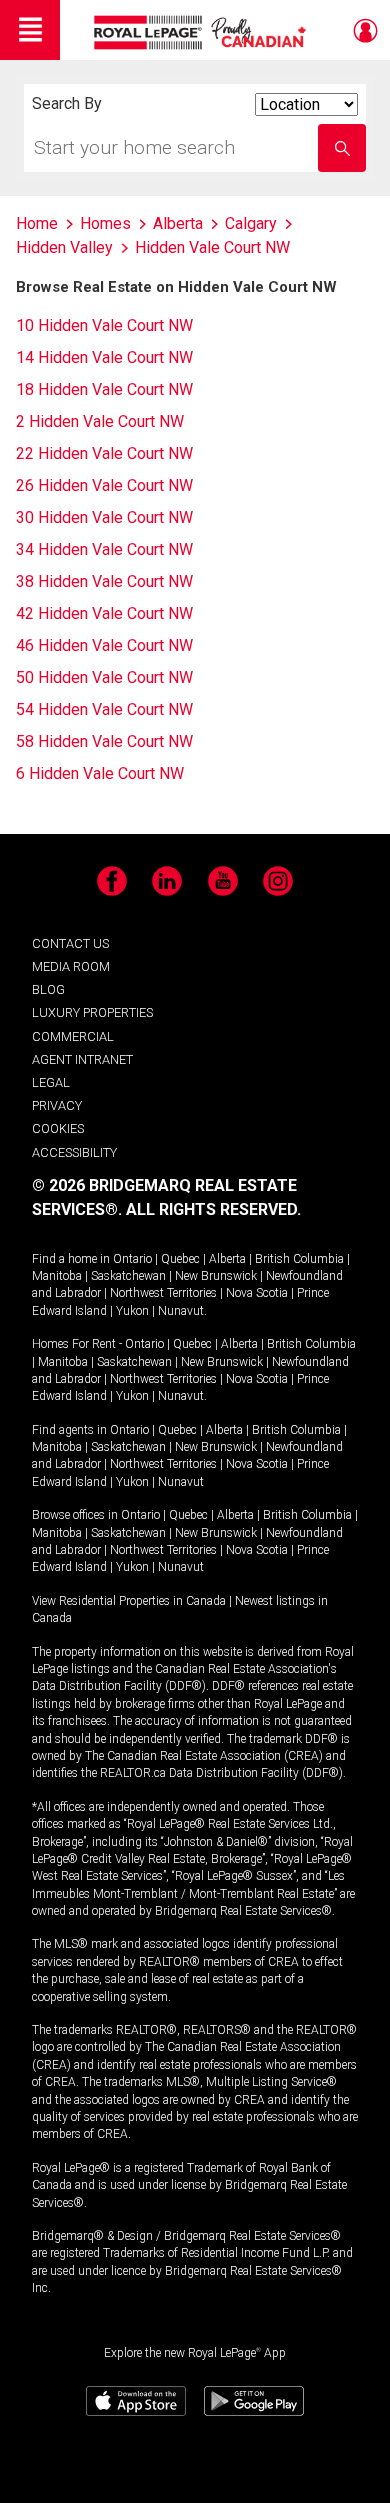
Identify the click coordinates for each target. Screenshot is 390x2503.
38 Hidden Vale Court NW (104, 581)
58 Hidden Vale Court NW (104, 741)
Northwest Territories (163, 1293)
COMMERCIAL (73, 1036)
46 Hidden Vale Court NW (104, 645)
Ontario (132, 1259)
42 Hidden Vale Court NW (104, 613)
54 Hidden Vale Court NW (104, 709)
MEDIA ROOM (71, 966)
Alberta (227, 1259)
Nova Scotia (257, 1293)
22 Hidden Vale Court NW (104, 453)
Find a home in (71, 1259)
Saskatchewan (128, 1276)
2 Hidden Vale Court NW (100, 421)
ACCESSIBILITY (74, 1152)
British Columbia (299, 1259)
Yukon (132, 1311)
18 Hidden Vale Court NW (104, 389)
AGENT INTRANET (82, 1059)
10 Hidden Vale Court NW (104, 325)
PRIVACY (57, 1105)
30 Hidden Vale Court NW (104, 517)
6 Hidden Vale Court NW (100, 773)
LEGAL (51, 1082)
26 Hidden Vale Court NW (104, 485)
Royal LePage (202, 32)
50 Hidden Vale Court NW (104, 677)
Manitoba (57, 1276)
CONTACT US (70, 943)
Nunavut (181, 1311)
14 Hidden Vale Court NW (104, 357)
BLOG (48, 989)
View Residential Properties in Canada (129, 1601)
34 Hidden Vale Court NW (104, 549)
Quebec (180, 1259)
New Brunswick (216, 1276)
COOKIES (58, 1128)
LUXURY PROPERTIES (92, 1012)
